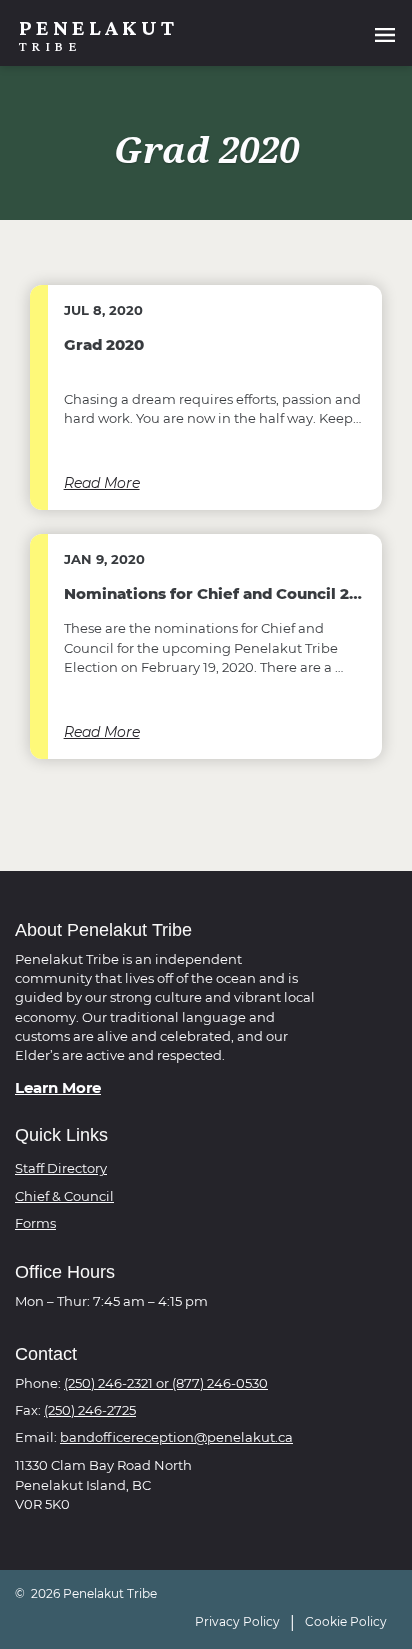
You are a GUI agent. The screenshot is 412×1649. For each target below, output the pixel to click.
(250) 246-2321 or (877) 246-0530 (166, 1383)
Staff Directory (61, 1168)
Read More (102, 483)
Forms (35, 1223)
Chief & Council (64, 1196)
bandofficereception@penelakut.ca (176, 1437)
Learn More (58, 1088)
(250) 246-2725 (90, 1410)
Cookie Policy (346, 1622)
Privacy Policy (237, 1622)
